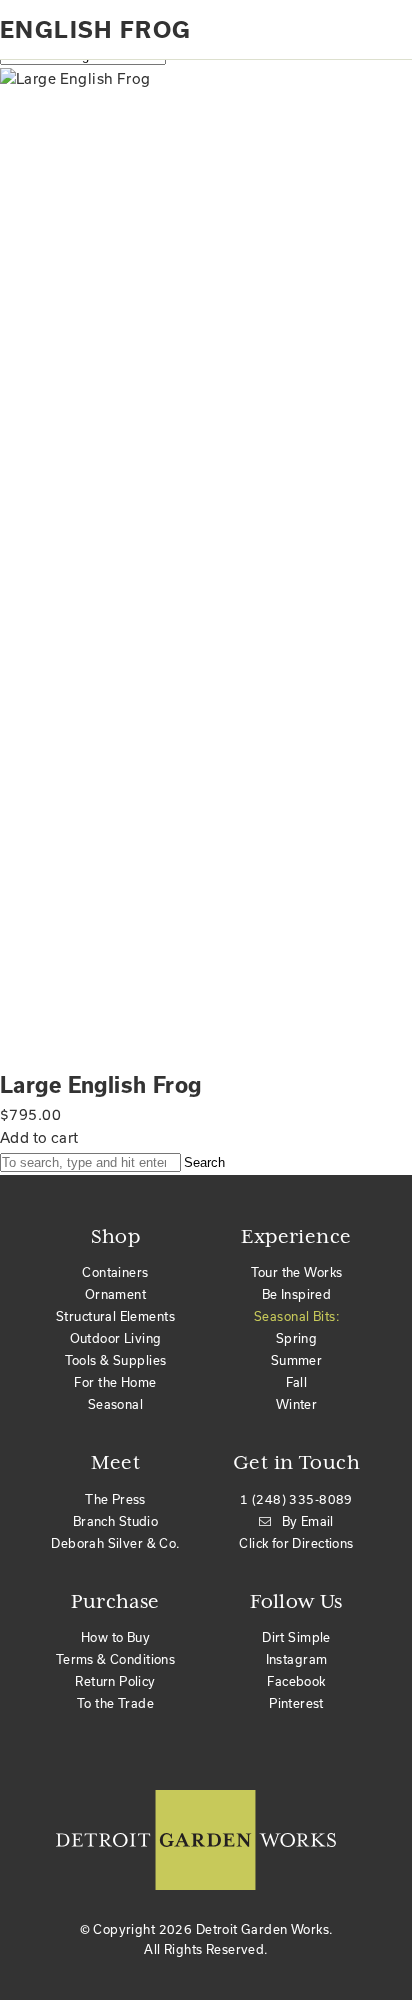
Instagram (297, 1659)
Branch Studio (115, 1521)
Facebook (296, 1681)
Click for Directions (296, 1543)
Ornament (115, 1294)
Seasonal (115, 1404)
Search (204, 1162)
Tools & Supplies (116, 1360)
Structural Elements (115, 1316)
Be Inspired (297, 1294)
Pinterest (296, 1703)
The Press (115, 1499)
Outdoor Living (116, 1338)
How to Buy (115, 1637)
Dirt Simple (296, 1637)
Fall (297, 1382)
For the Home (115, 1382)
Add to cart (39, 1138)
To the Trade (115, 1703)
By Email (308, 1521)
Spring (297, 1338)
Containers (115, 1272)
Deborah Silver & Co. (115, 1543)
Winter (297, 1404)
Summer (297, 1360)
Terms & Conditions (116, 1659)
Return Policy (115, 1681)
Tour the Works (297, 1272)
